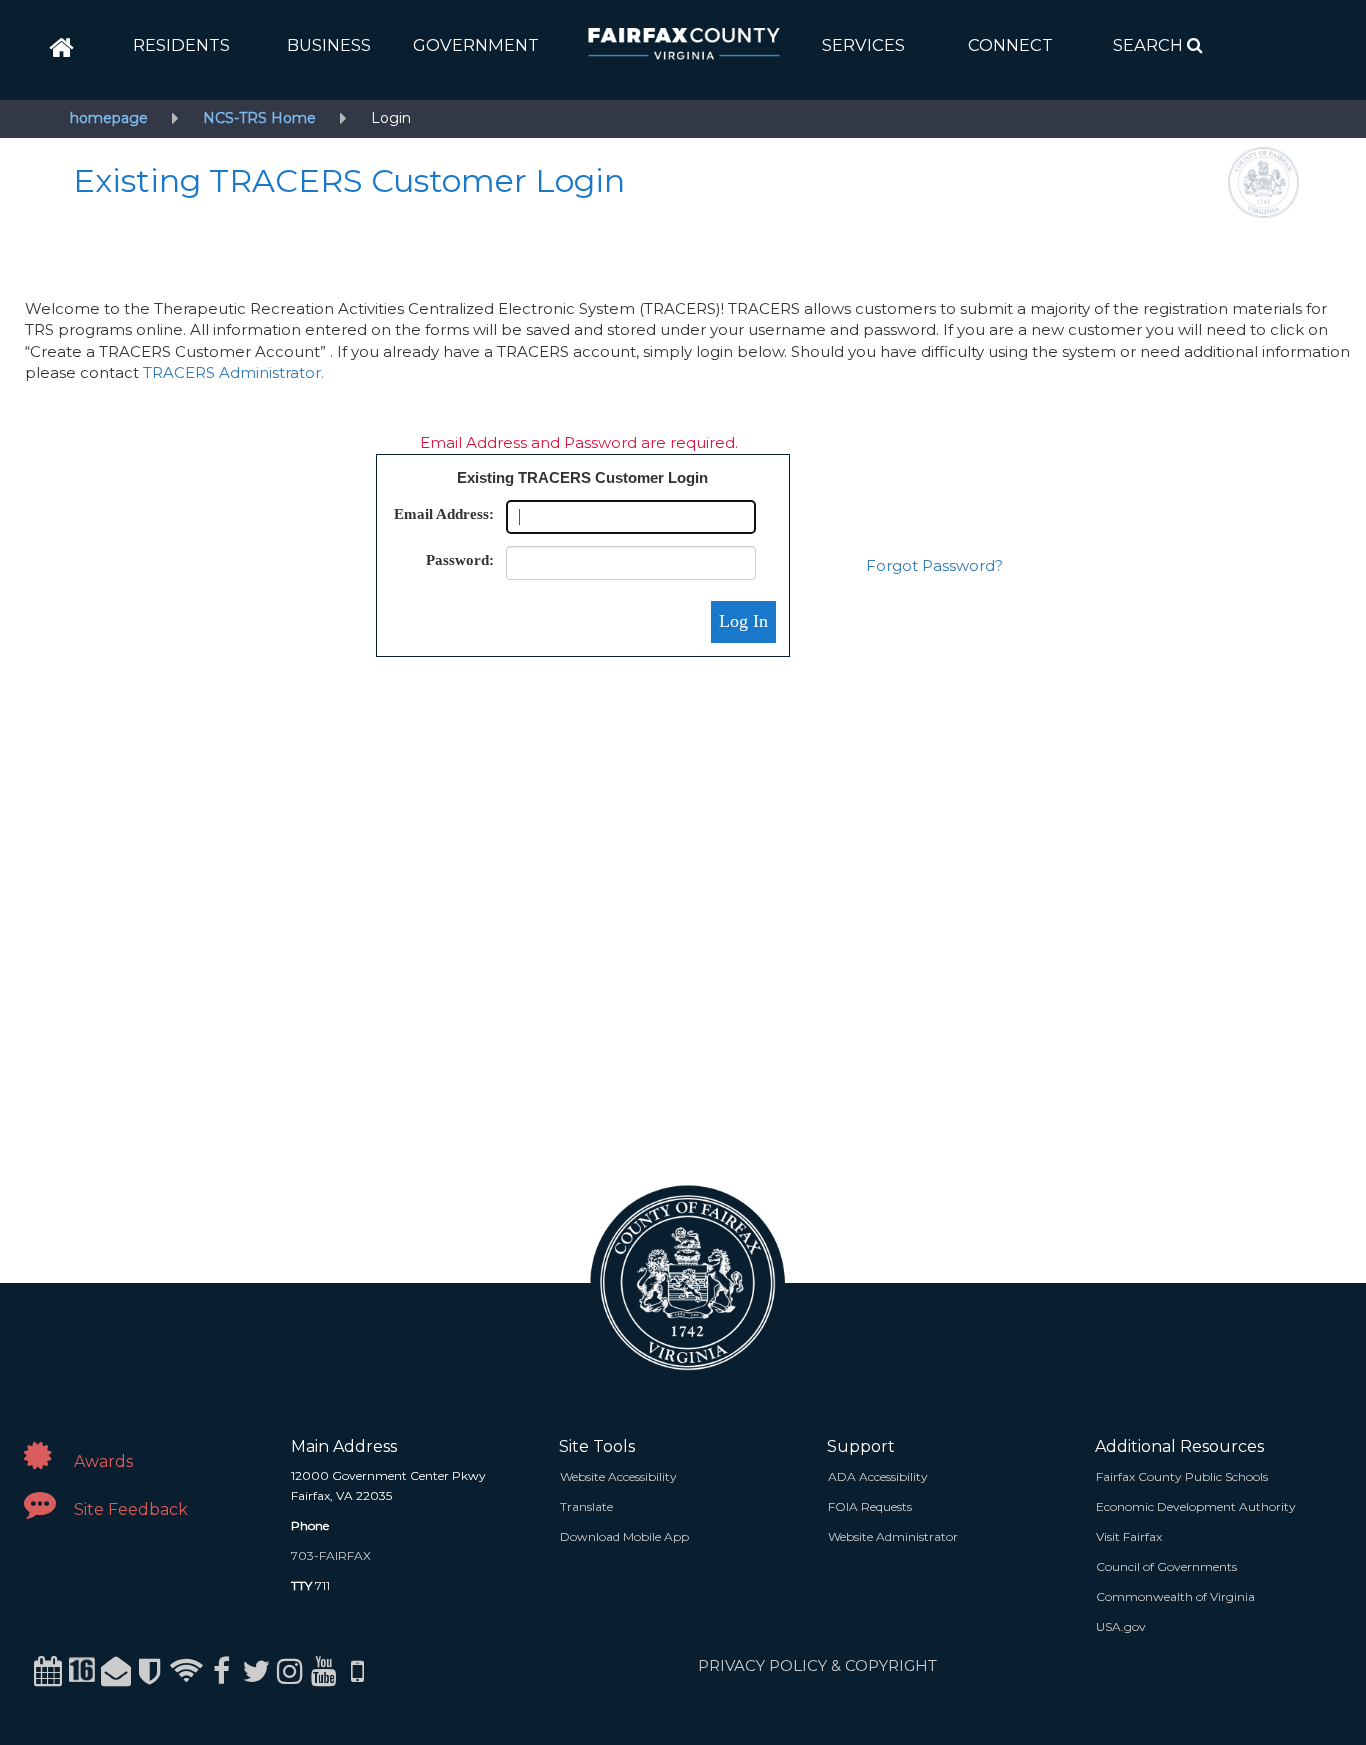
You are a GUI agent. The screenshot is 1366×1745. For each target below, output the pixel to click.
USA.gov (1121, 1626)
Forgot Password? (934, 565)
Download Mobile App (624, 1536)
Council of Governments (1166, 1566)
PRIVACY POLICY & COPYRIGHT (817, 1665)
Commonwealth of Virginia (1175, 1596)
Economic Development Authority (1196, 1506)
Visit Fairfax (1129, 1536)
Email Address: (444, 514)
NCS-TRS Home (259, 118)
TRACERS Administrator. (233, 372)
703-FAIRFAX (331, 1555)
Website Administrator (893, 1536)
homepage (109, 118)
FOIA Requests (870, 1506)
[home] (62, 48)
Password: (460, 560)
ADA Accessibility (878, 1476)
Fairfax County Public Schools (1182, 1476)
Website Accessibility (618, 1476)
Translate (586, 1506)
